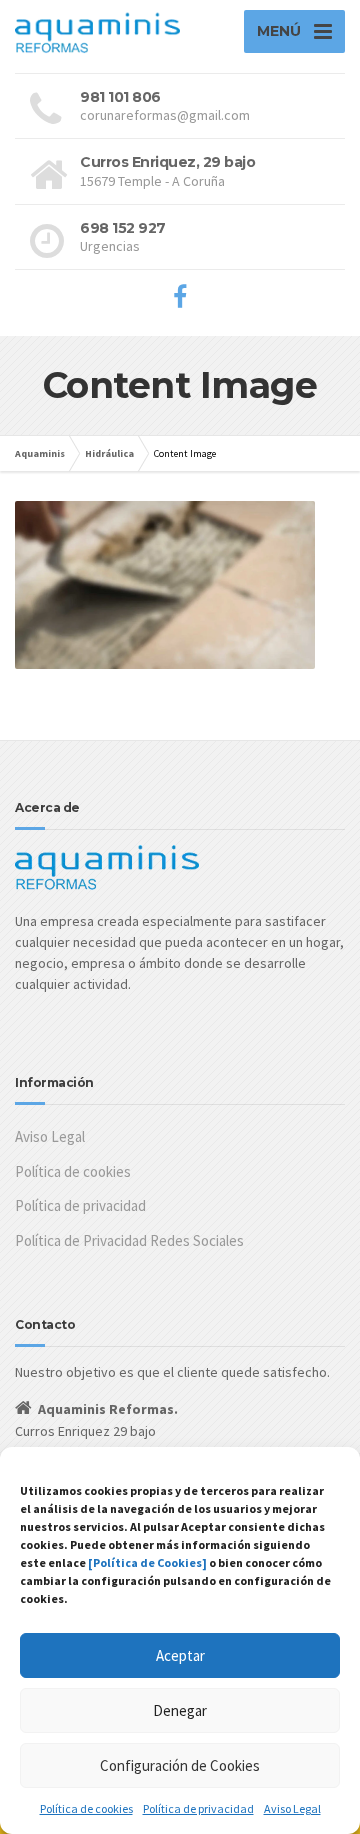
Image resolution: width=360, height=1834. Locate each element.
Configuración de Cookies (180, 1765)
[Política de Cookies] (147, 1562)
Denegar (180, 1710)
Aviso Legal (292, 1808)
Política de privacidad (198, 1808)
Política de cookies (86, 1808)
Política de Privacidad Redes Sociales (129, 1240)
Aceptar (180, 1655)
